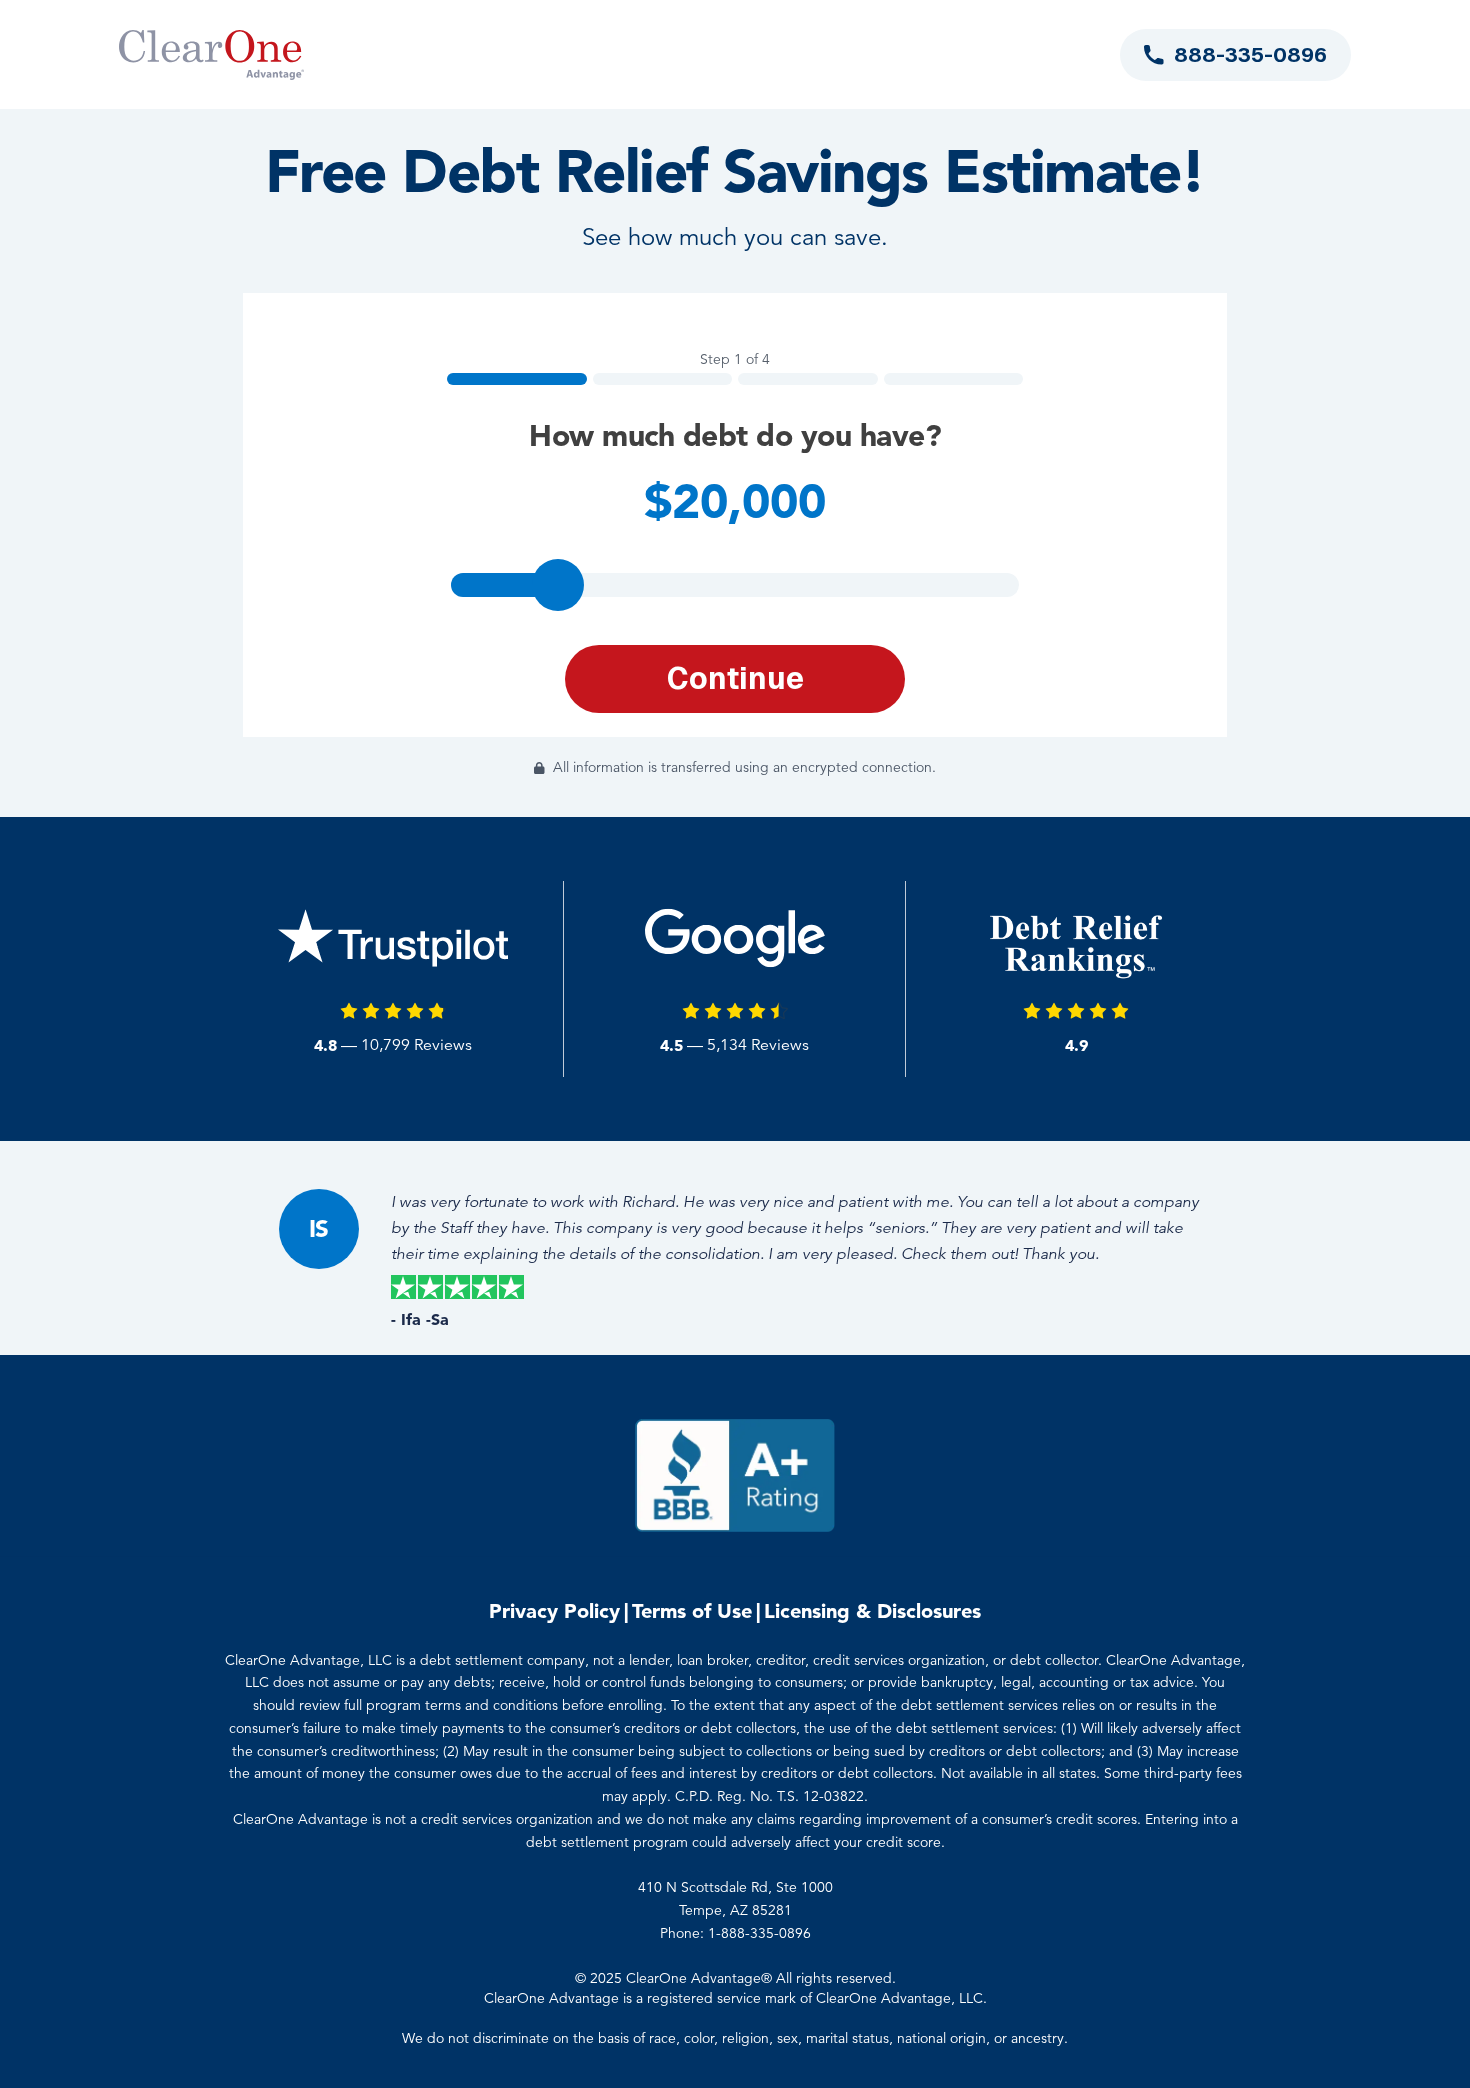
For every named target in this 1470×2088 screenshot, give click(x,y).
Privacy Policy (554, 1611)
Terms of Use (692, 1611)
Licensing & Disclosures (872, 1611)
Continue (735, 678)
